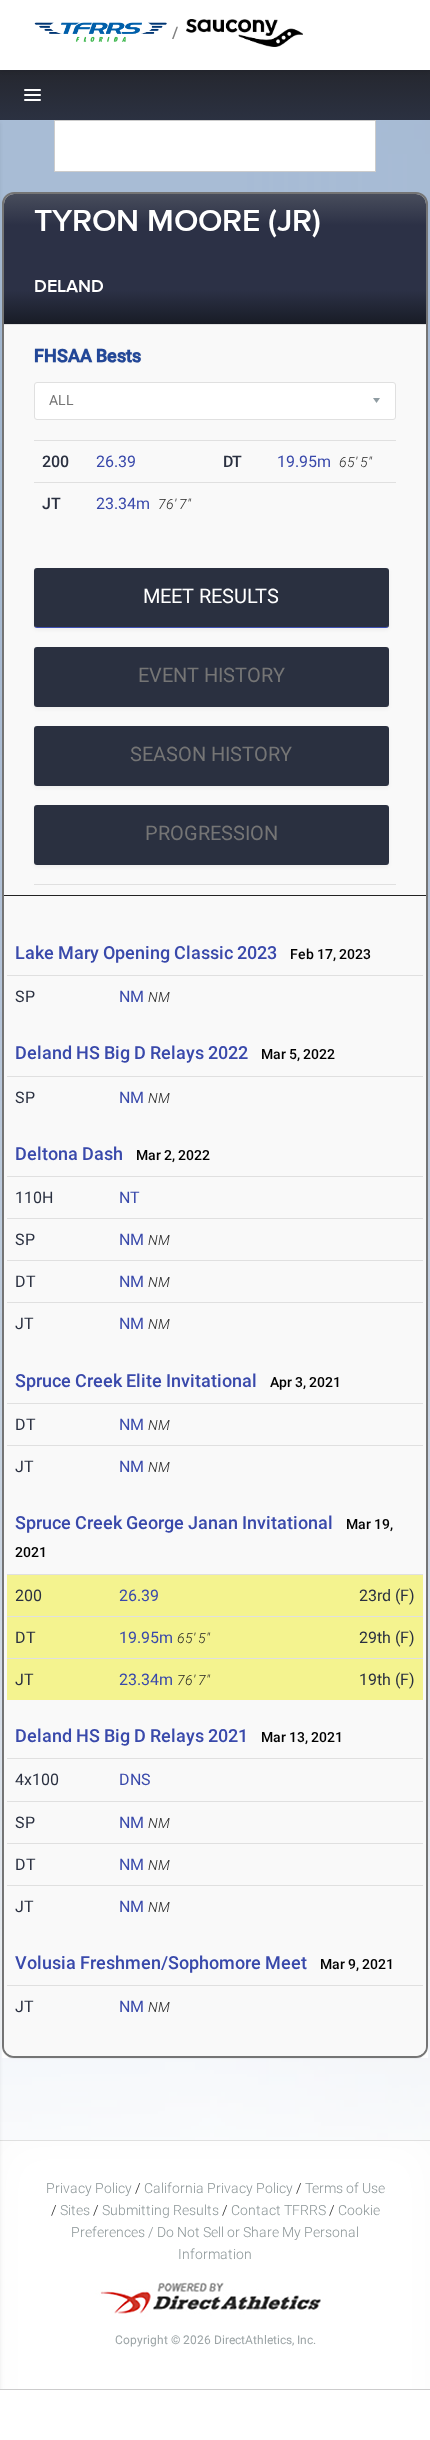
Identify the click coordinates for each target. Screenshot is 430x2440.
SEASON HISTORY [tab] (211, 754)
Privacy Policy (89, 2188)
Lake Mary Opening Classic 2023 (146, 952)
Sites (75, 2210)
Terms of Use (345, 2188)
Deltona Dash (69, 1153)
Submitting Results (160, 2210)
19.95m (304, 461)
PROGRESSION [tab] (211, 833)
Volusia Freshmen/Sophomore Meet (161, 1962)
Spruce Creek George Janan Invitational (174, 1522)
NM (131, 996)
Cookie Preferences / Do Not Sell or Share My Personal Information (225, 2232)
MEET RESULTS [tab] (211, 596)
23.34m (123, 503)
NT (129, 1197)
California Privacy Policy (218, 2188)
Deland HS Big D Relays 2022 (131, 1052)
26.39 (116, 461)
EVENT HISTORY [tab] (211, 675)
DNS (135, 1779)
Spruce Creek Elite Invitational (136, 1380)
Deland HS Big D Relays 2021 (131, 1735)
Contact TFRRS (280, 2210)
